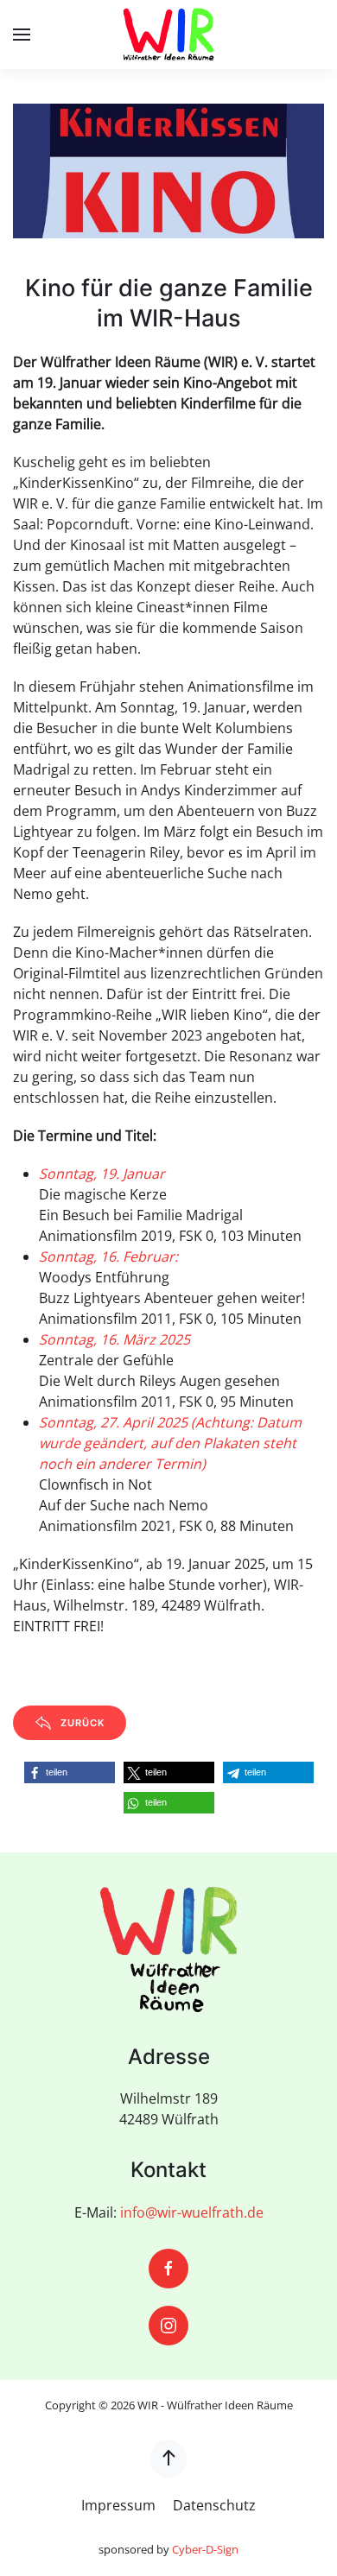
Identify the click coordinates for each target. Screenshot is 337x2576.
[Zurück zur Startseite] (168, 35)
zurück (83, 1723)
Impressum (118, 2505)
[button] (22, 35)
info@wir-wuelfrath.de (192, 2212)
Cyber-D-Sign (205, 2549)
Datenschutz (214, 2505)
